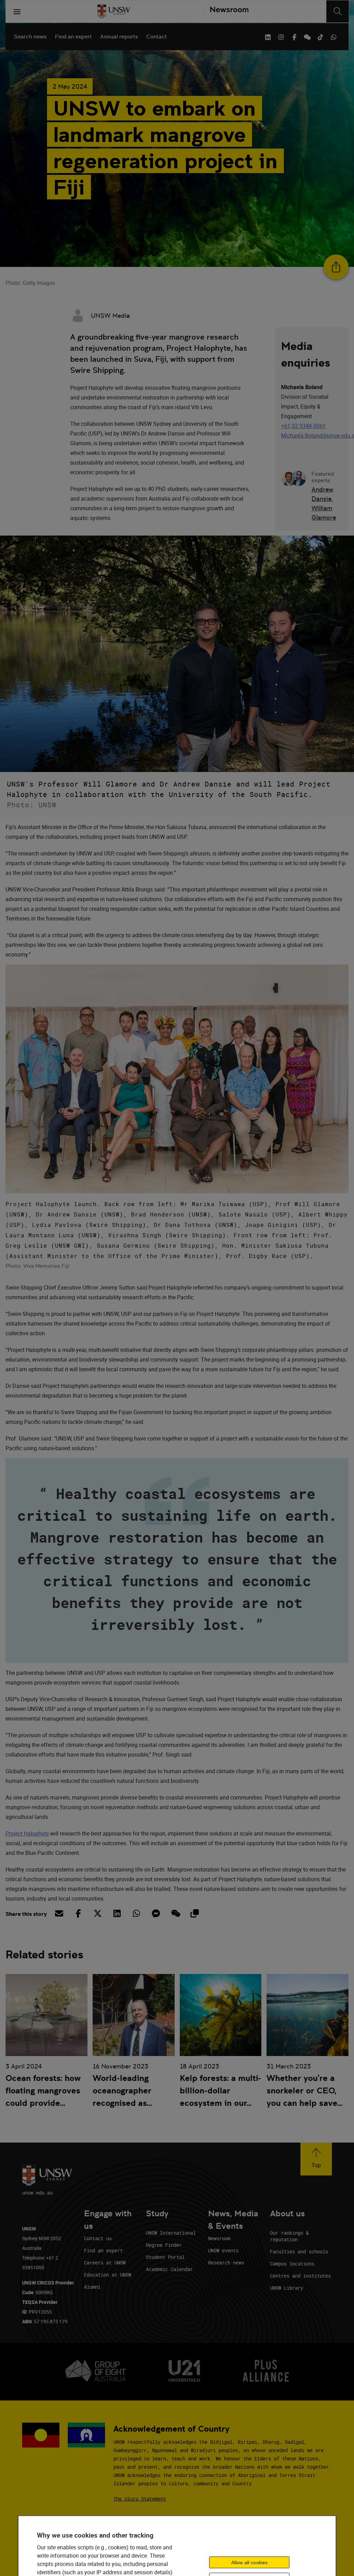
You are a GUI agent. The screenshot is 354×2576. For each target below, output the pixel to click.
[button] (316, 2159)
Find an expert (73, 37)
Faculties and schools (299, 2251)
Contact (157, 37)
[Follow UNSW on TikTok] (320, 36)
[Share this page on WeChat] (175, 1913)
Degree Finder (164, 2245)
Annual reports (119, 37)
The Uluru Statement (140, 2499)
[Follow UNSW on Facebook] (294, 36)
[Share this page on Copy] (194, 1913)
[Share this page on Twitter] (97, 1913)
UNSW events (223, 2250)
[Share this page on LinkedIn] (117, 1913)
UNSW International (171, 2233)
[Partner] (227, 11)
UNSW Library (287, 2288)
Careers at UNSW (105, 2263)
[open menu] (17, 11)
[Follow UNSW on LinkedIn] (268, 36)
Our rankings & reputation (289, 2236)
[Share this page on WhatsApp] (136, 1913)
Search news (30, 37)
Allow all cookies (249, 2562)
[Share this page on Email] (59, 1913)
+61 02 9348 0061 (303, 426)
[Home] (114, 11)
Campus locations (292, 2264)
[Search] (338, 11)
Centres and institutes (300, 2276)
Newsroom (219, 2238)
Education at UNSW (108, 2275)
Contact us (98, 2238)
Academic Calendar (169, 2269)
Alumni (92, 2287)
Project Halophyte (27, 1833)
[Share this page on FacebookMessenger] (156, 1913)
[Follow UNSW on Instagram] (281, 36)
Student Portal (165, 2257)
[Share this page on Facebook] (78, 1913)
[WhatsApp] (334, 36)
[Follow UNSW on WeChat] (307, 36)
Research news (226, 2263)
